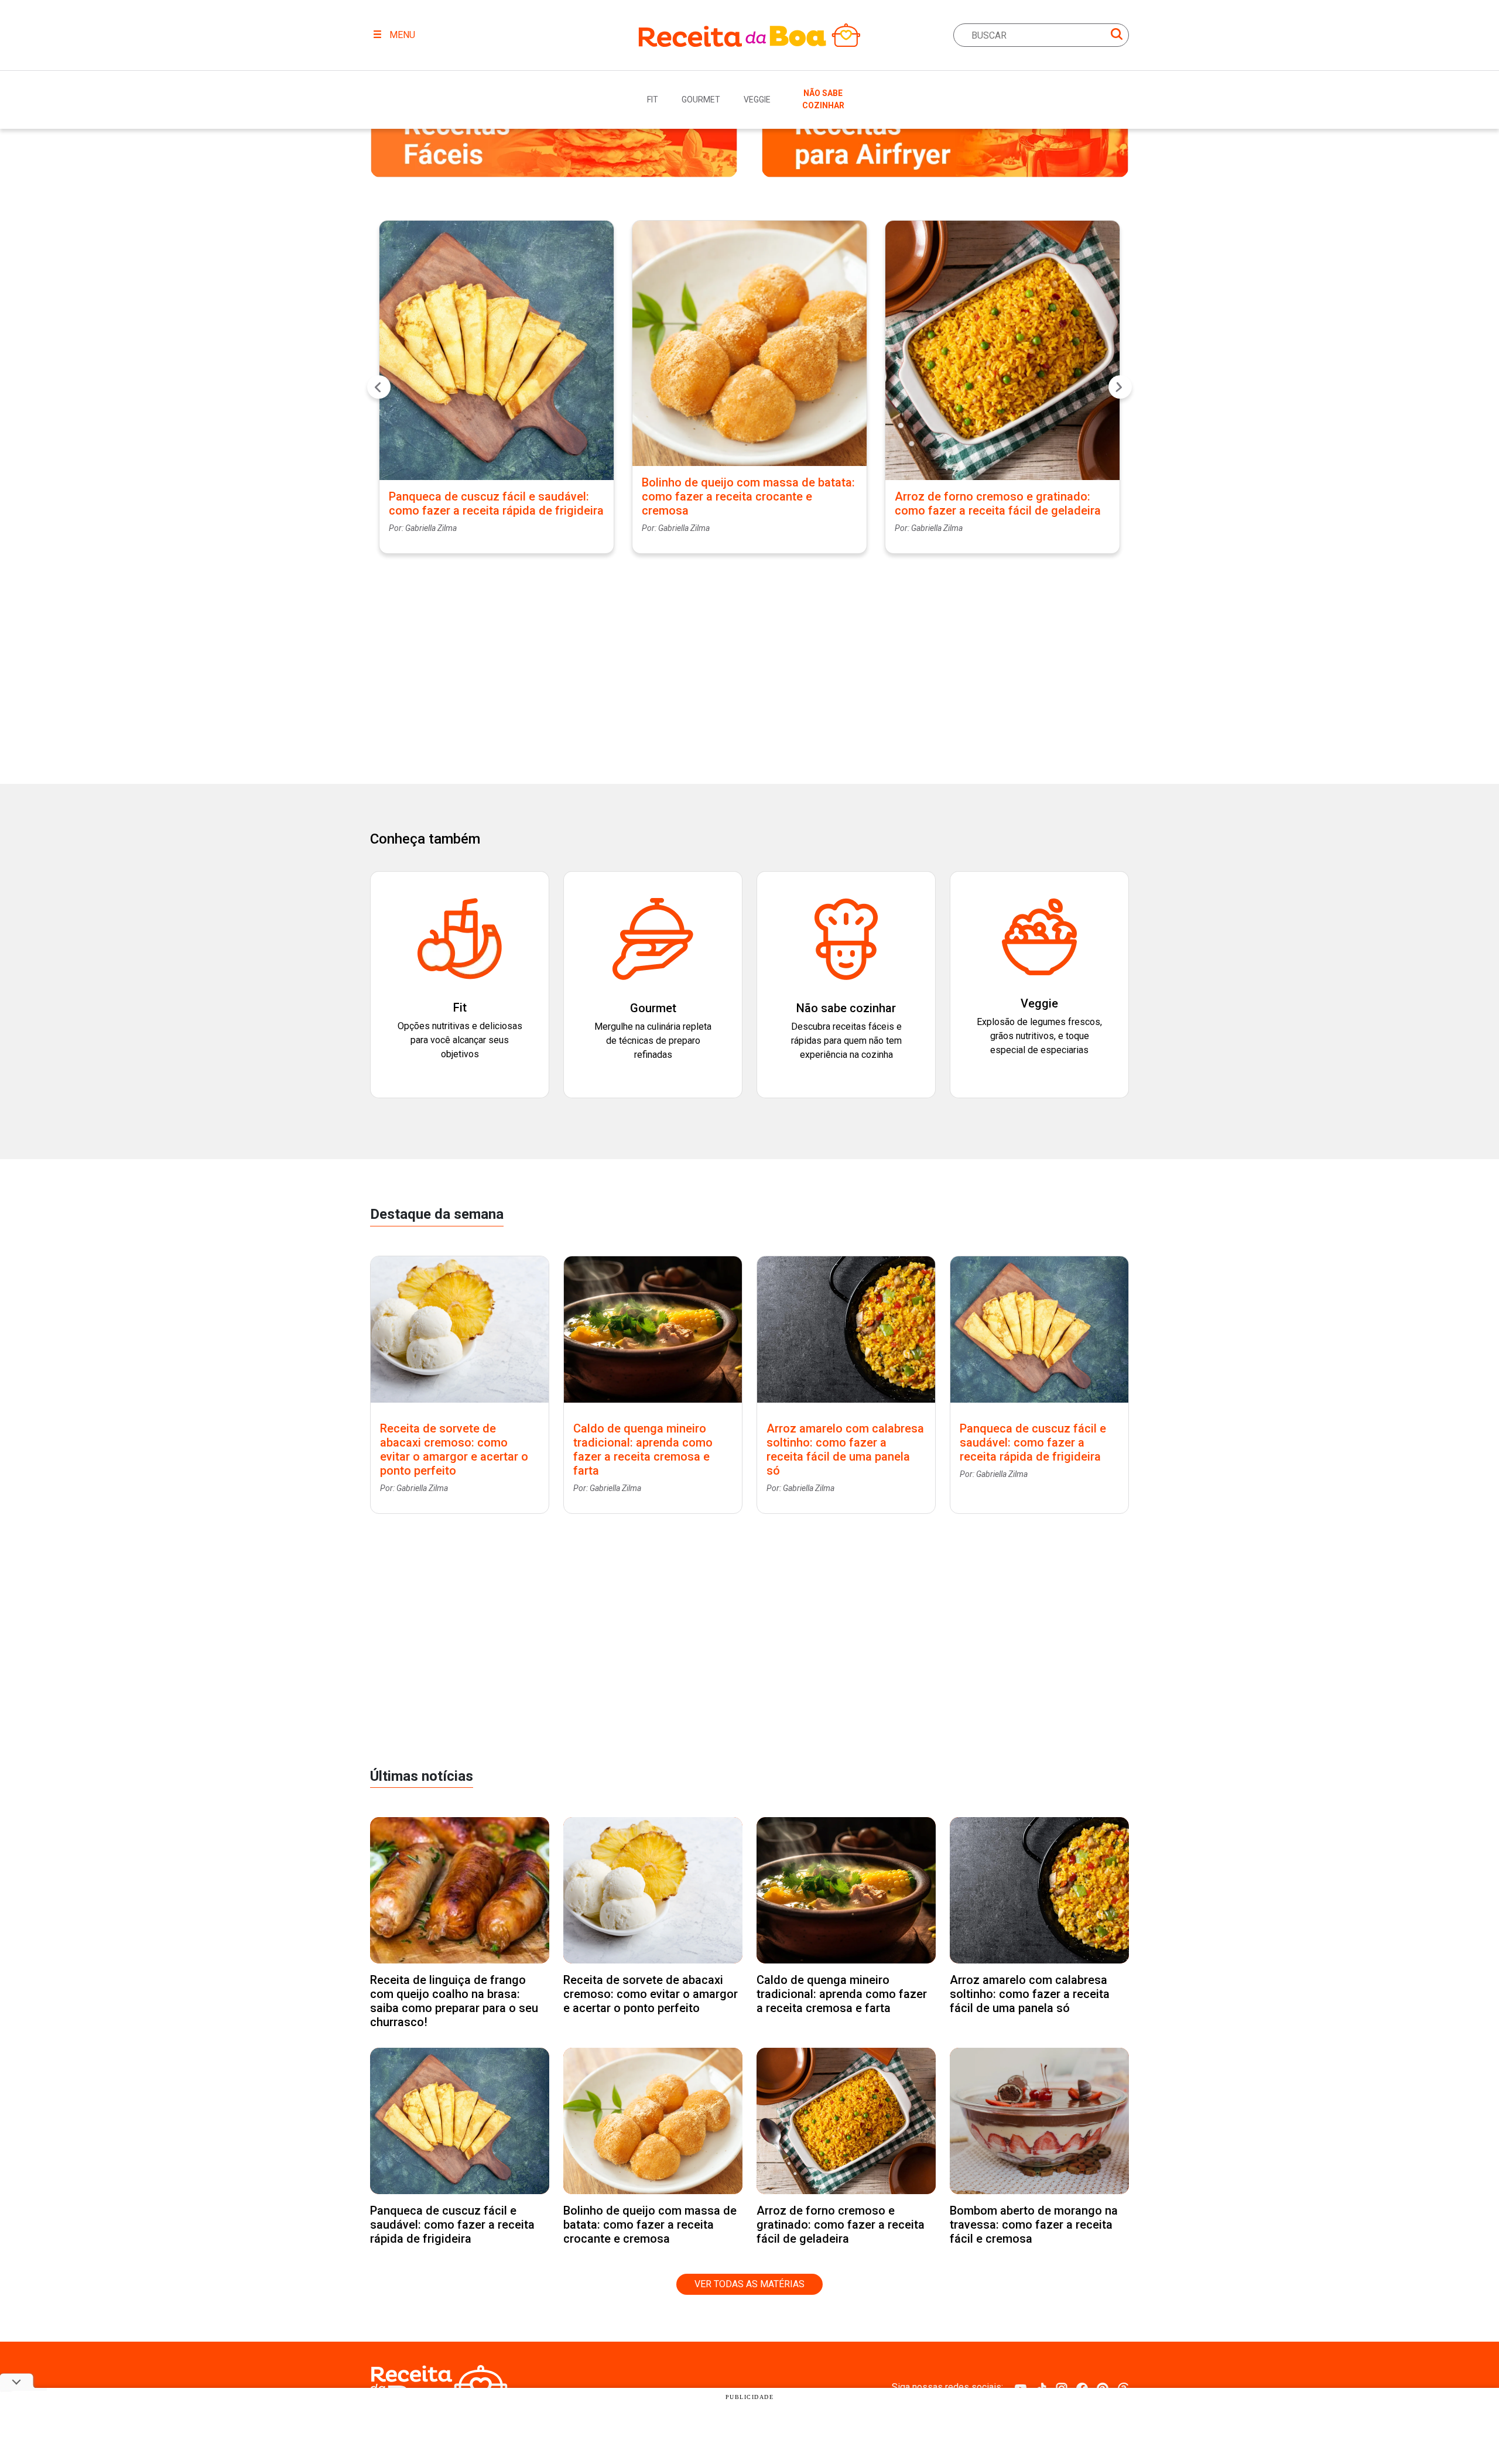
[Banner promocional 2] (945, 139)
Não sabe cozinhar (823, 99)
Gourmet (701, 100)
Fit (653, 100)
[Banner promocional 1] (554, 139)
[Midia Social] (1021, 2387)
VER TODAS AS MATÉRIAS (749, 2284)
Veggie (757, 100)
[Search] (1117, 36)
